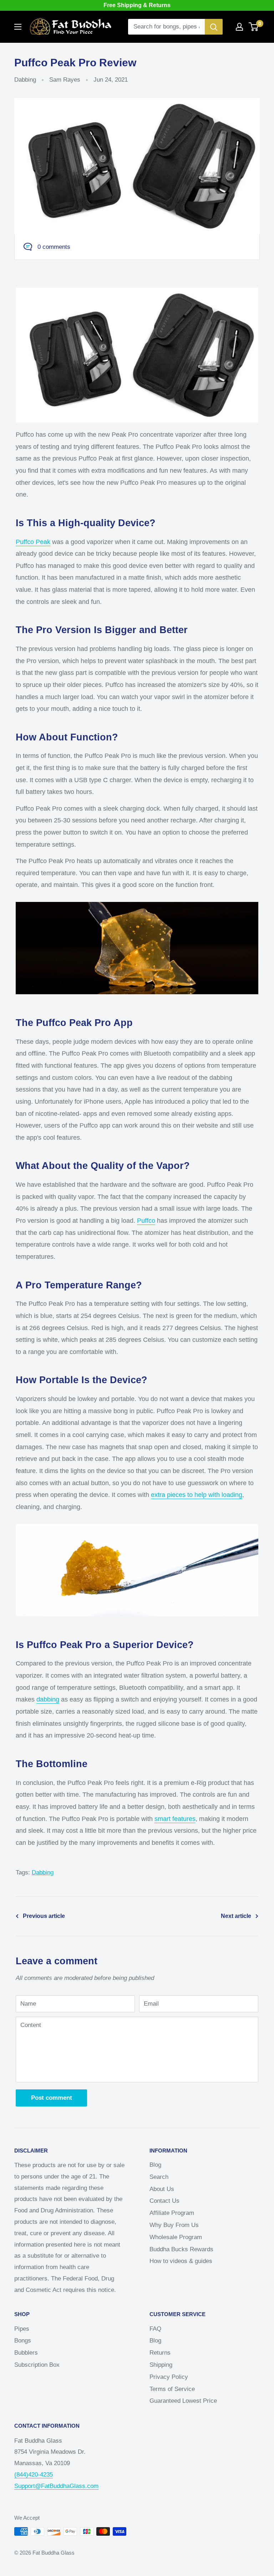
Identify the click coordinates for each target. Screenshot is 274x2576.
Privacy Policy (169, 2377)
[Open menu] (18, 27)
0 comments (54, 247)
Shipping (161, 2365)
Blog (155, 2165)
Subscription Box (37, 2365)
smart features (175, 1819)
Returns (160, 2353)
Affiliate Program (172, 2213)
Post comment (52, 2098)
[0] (254, 27)
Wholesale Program (176, 2237)
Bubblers (26, 2353)
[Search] (214, 27)
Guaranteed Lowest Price (183, 2401)
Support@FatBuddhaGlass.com (56, 2486)
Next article (236, 1916)
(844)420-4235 (34, 2475)
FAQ (155, 2329)
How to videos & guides (181, 2261)
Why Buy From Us (174, 2225)
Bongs (23, 2341)
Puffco (146, 1221)
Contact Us (164, 2201)
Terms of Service (172, 2389)
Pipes (22, 2329)
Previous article (44, 1916)
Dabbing (25, 80)
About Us (162, 2189)
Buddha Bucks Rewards (181, 2249)
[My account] (239, 27)
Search (159, 2177)
